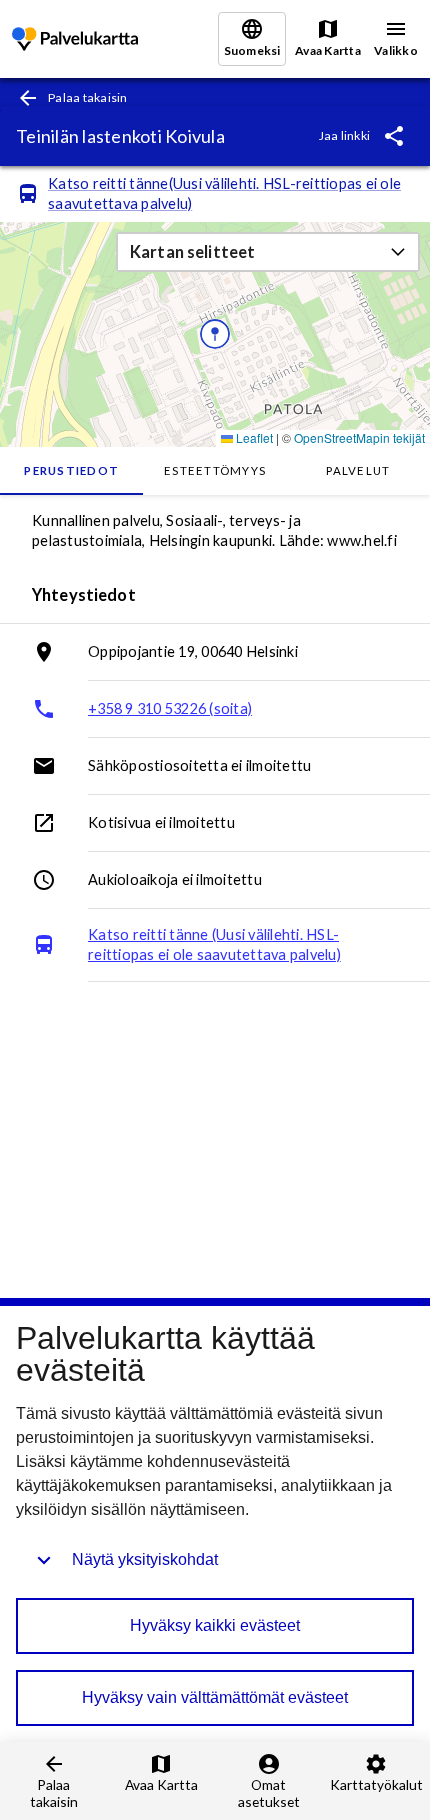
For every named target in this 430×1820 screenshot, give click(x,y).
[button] (268, 252)
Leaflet (253, 437)
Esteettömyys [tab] (215, 470)
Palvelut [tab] (358, 470)
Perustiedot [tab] (71, 470)
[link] (75, 39)
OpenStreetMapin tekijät (359, 437)
